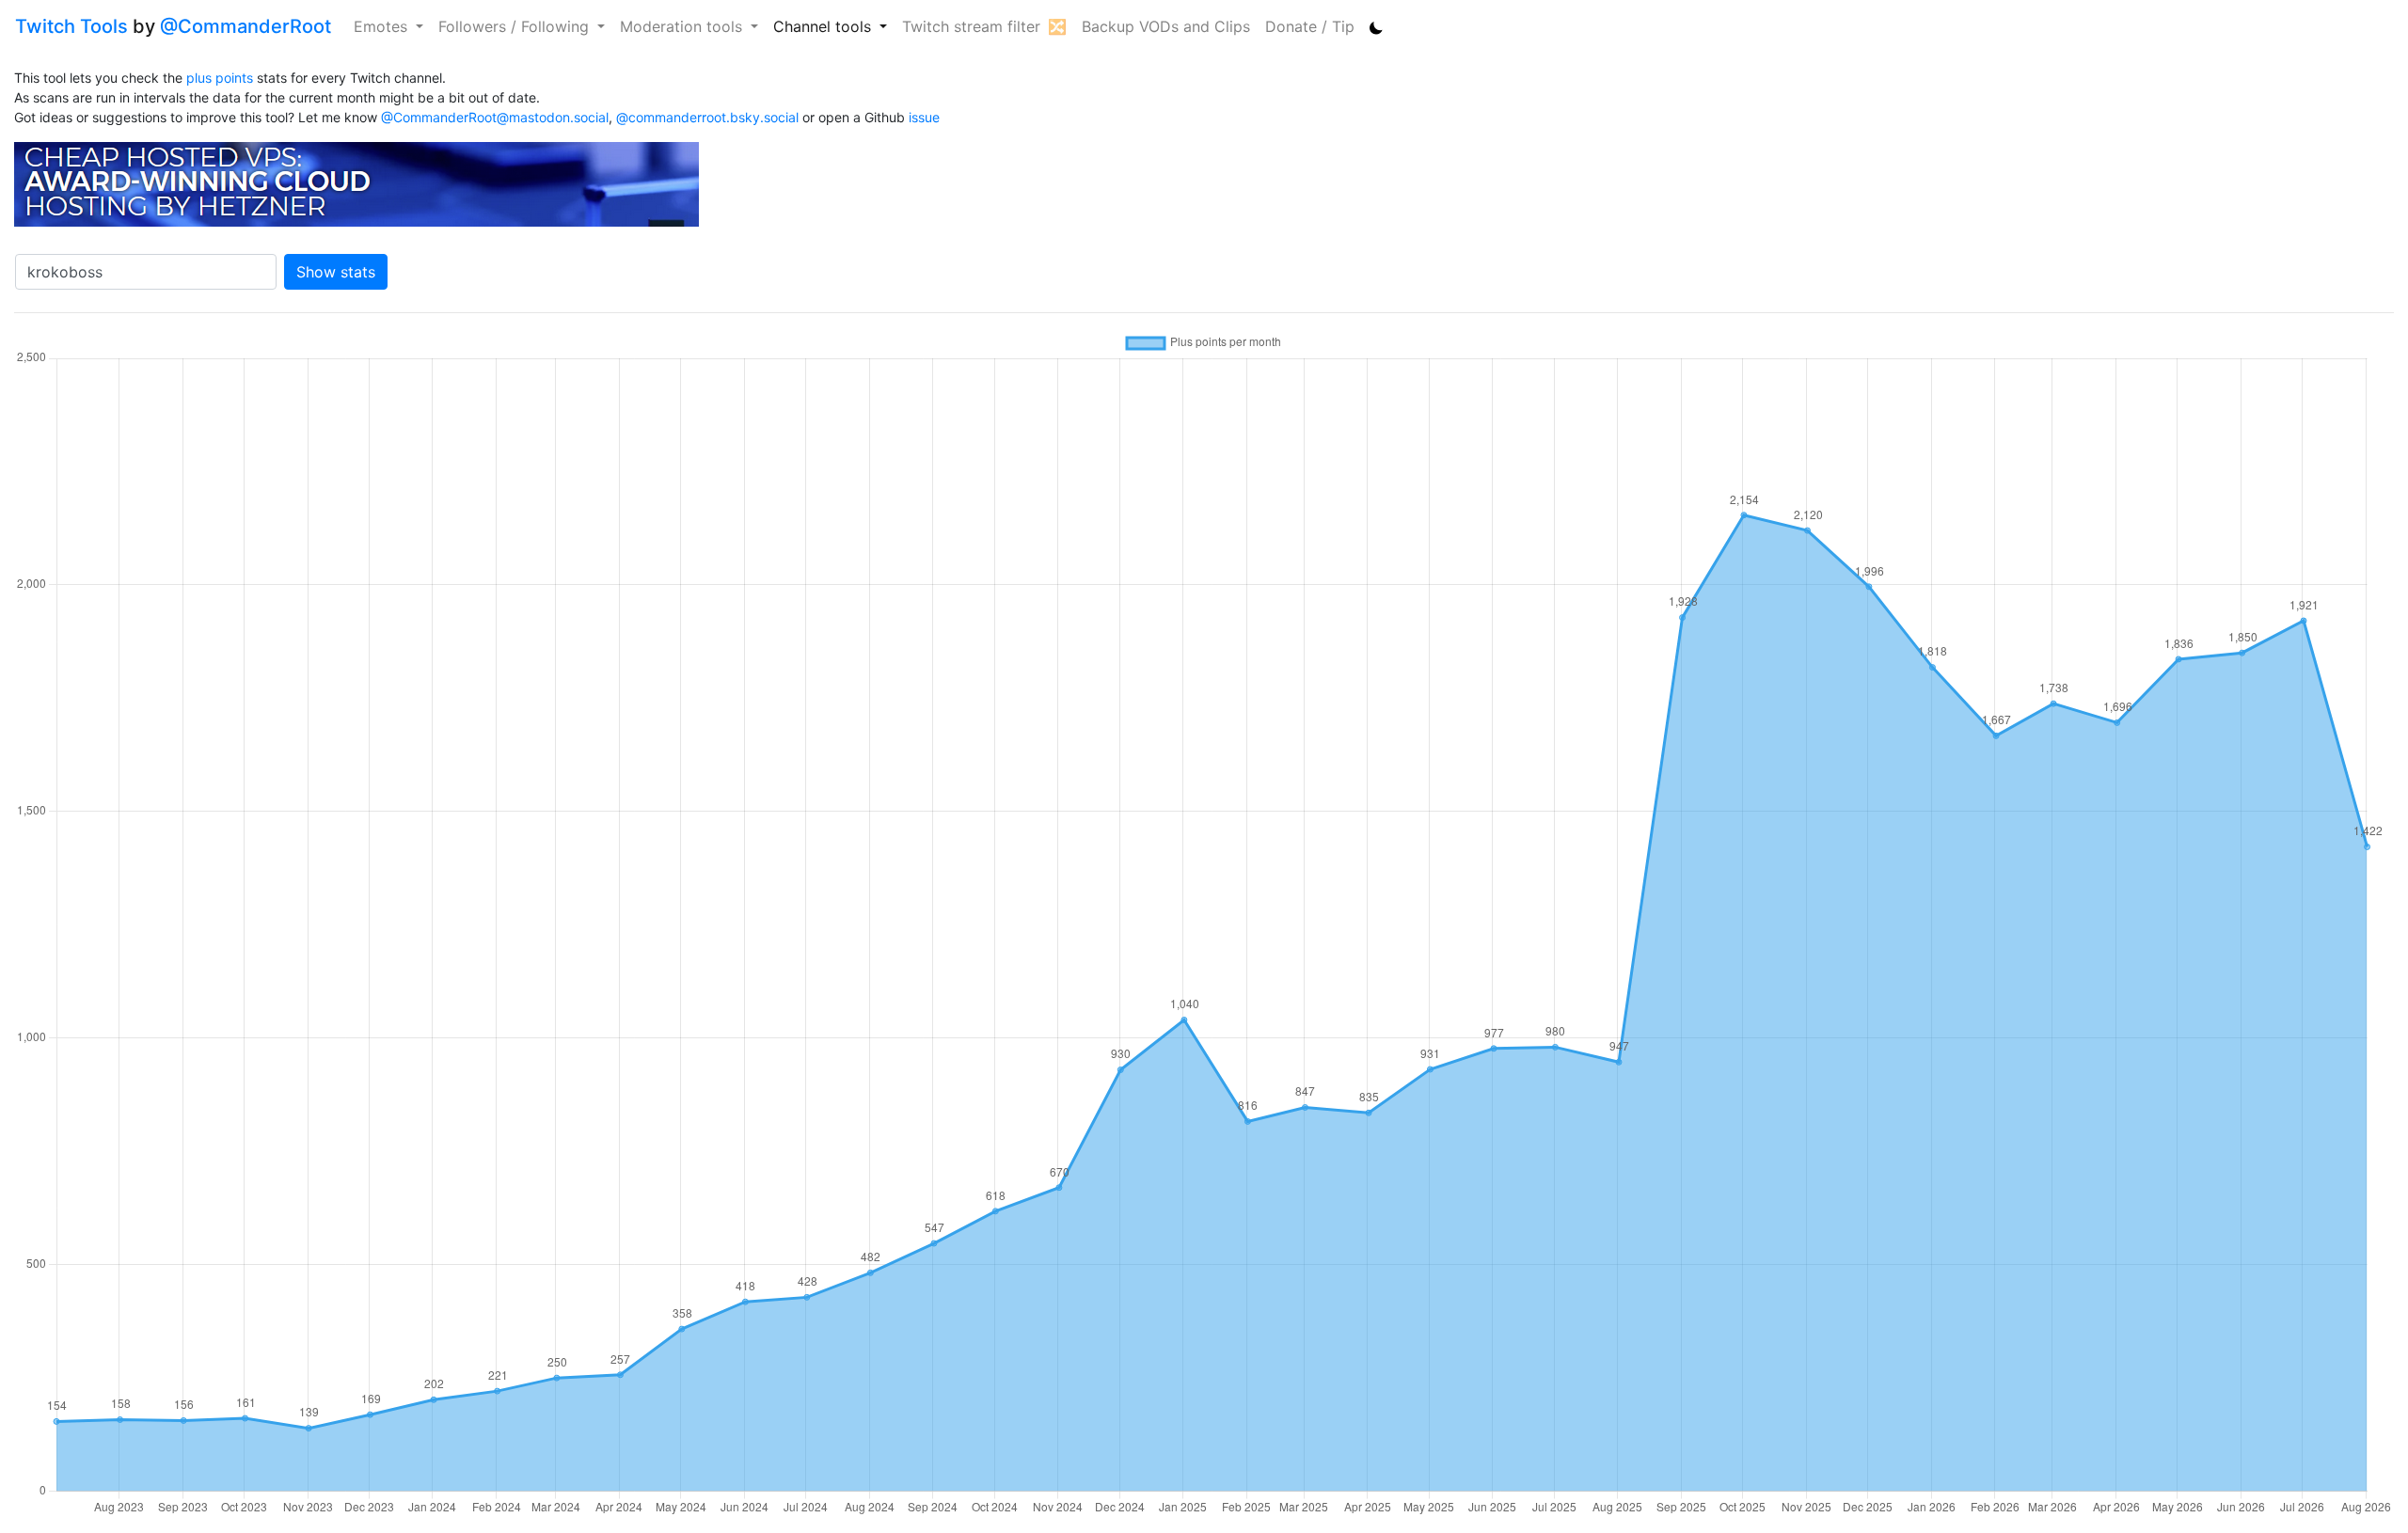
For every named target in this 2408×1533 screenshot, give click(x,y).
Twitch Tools (71, 26)
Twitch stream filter (971, 26)
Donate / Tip (1310, 26)
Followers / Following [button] (516, 26)
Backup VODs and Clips (1166, 26)
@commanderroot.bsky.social (707, 117)
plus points (220, 78)
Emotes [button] (383, 26)
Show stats (336, 272)
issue (924, 117)
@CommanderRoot (246, 26)
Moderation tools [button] (683, 26)
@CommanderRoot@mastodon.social (495, 117)
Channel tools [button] (824, 26)
